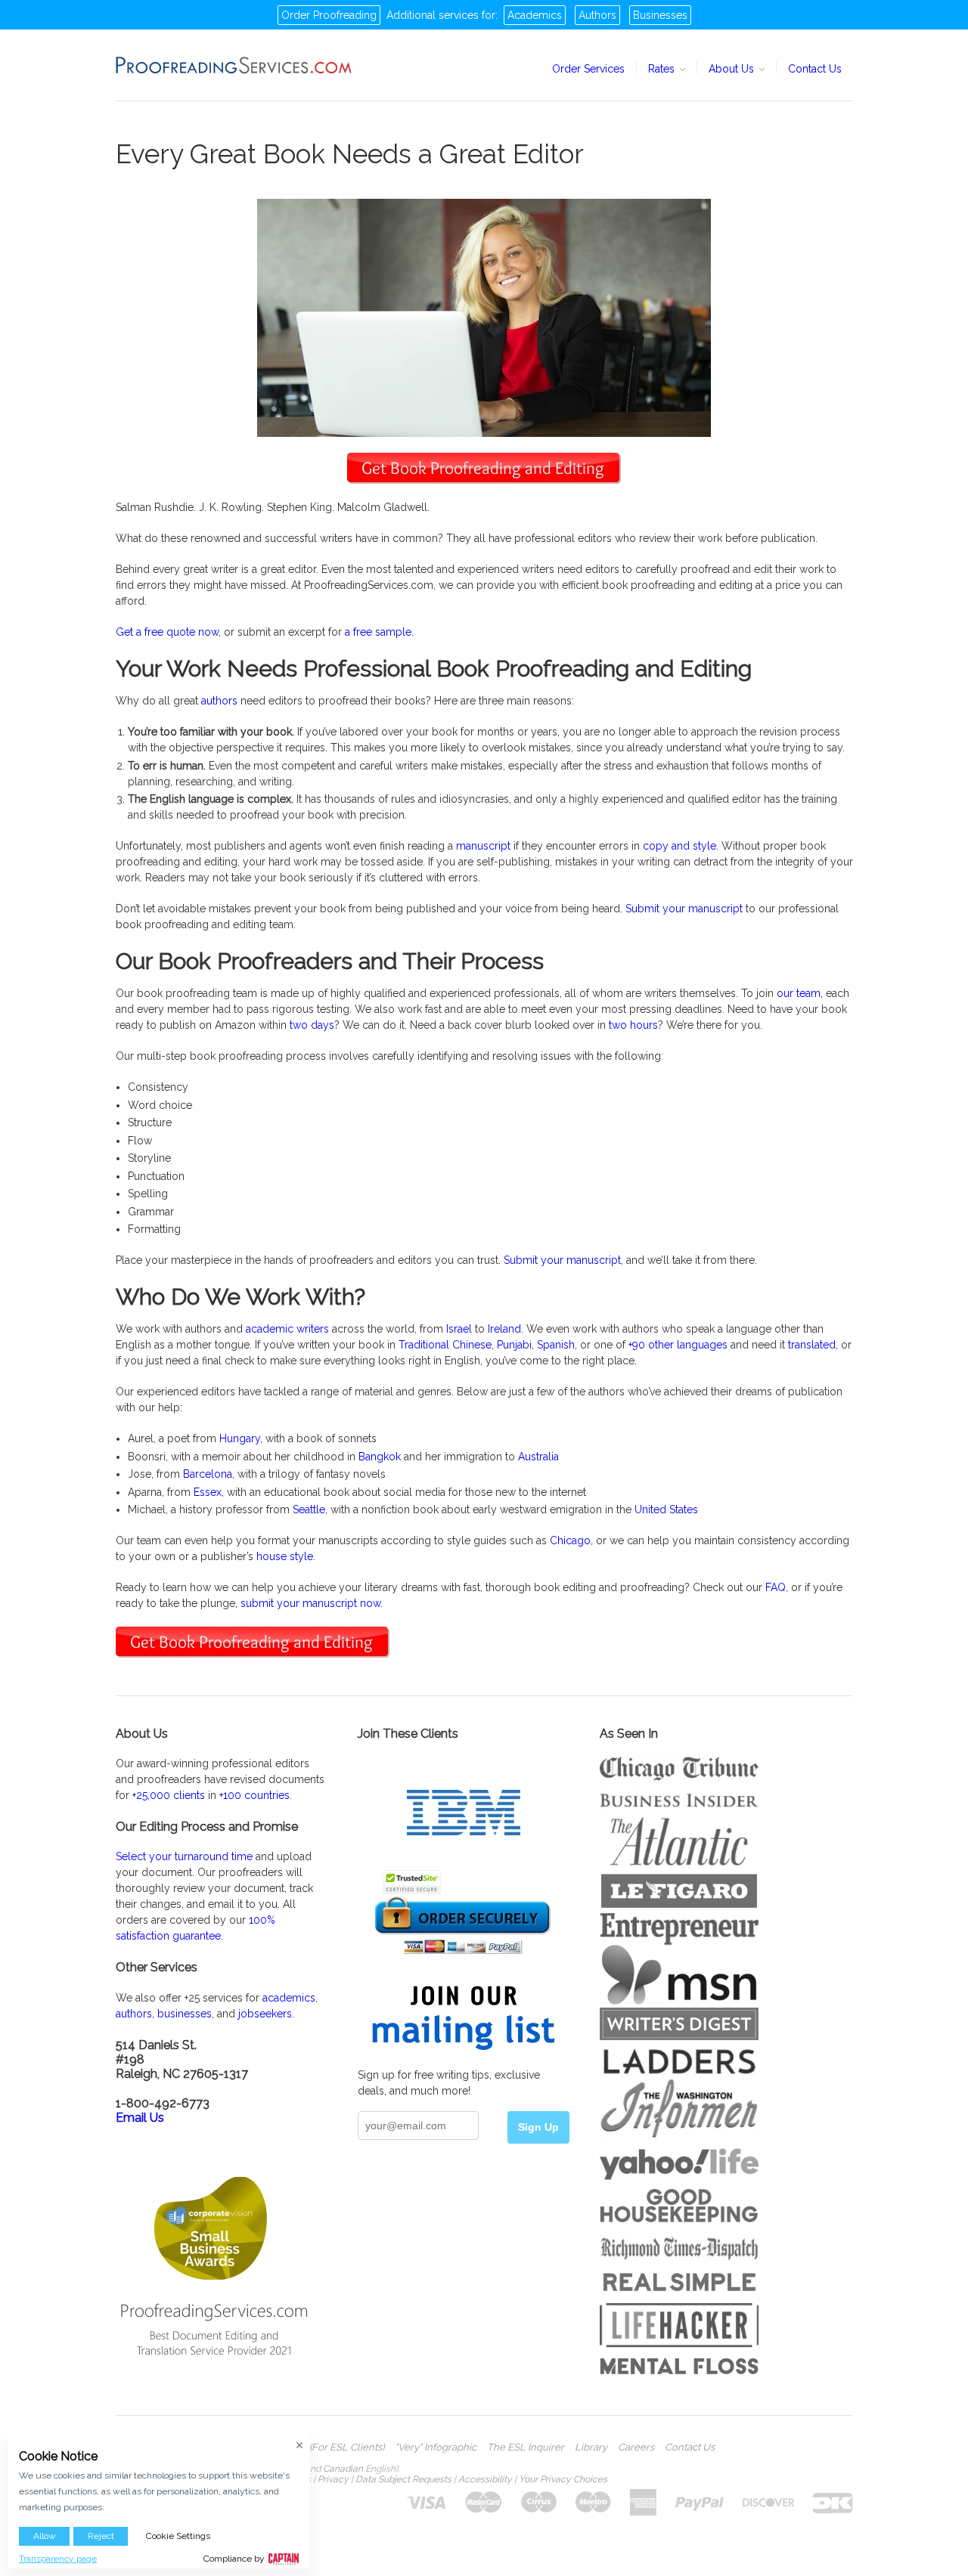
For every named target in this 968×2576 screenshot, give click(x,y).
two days (312, 1025)
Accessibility (485, 2479)
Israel (459, 1329)
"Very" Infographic (436, 2448)
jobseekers (265, 2014)
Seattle (309, 1509)
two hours (633, 1025)
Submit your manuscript (684, 909)
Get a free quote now (167, 632)
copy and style (679, 846)
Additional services (433, 15)
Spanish (556, 1345)
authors (219, 701)
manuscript (483, 846)
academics (289, 1998)
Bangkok (380, 1457)
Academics (535, 15)
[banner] (234, 65)
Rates (663, 69)
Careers (636, 2448)
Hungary (240, 1438)
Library (591, 2448)
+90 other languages (678, 1345)
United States (666, 1509)
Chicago (570, 1540)
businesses (185, 2014)
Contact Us (815, 69)
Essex (208, 1492)
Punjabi (514, 1345)
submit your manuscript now (310, 1603)
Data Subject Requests (403, 2479)
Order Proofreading (329, 15)
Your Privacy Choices (563, 2479)
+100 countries (254, 1795)
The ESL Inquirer (526, 2448)
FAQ (776, 1587)
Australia (538, 1457)
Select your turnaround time (184, 1856)
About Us (733, 69)
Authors (597, 15)
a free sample (378, 632)
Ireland (504, 1329)
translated (812, 1345)
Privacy (333, 2479)
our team (799, 993)
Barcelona (208, 1474)
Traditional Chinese (445, 1345)
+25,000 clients (169, 1795)
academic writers (287, 1329)
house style (285, 1556)
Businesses (660, 15)
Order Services (588, 69)
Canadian (343, 2469)
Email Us (140, 2118)
